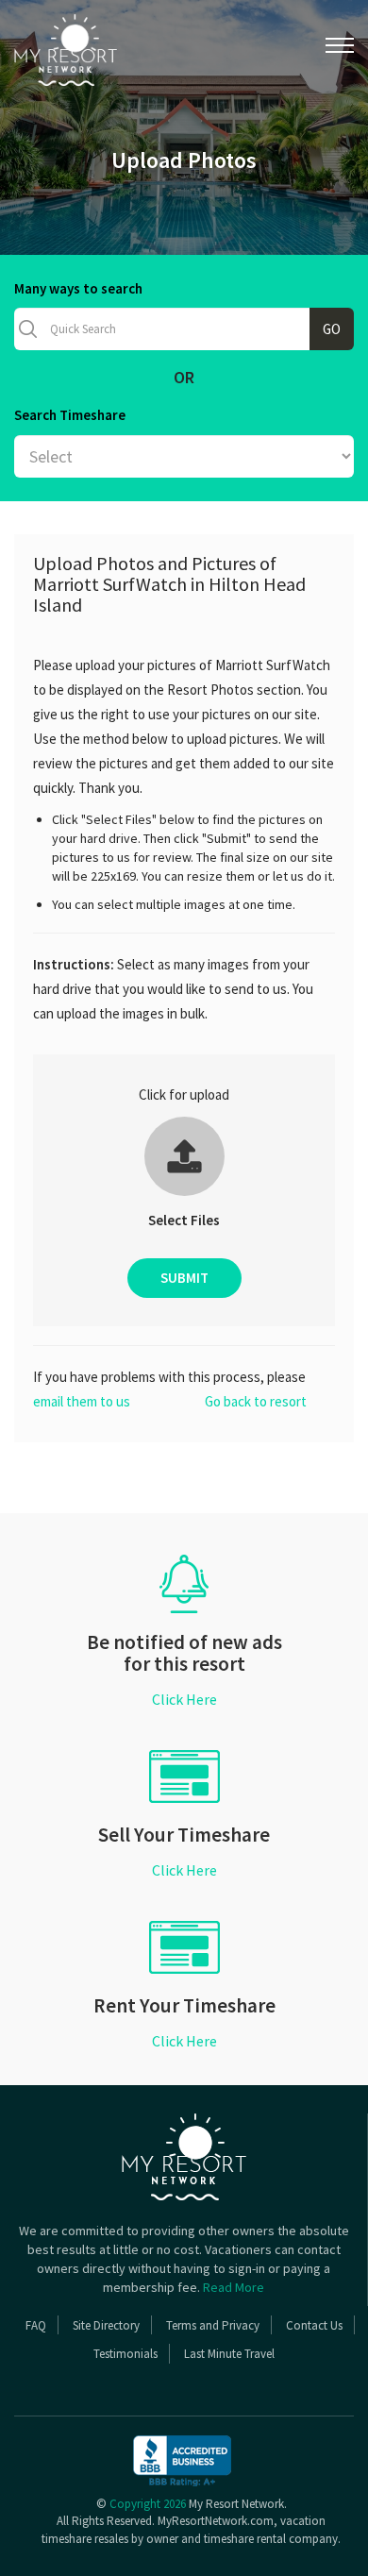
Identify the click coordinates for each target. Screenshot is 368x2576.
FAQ (36, 2325)
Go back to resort (256, 1401)
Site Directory (106, 2325)
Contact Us (314, 2325)
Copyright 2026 (148, 2504)
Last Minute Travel (229, 2354)
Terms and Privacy (213, 2325)
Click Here (184, 1699)
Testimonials (125, 2354)
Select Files (184, 1220)
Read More (234, 2287)
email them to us (82, 1401)
